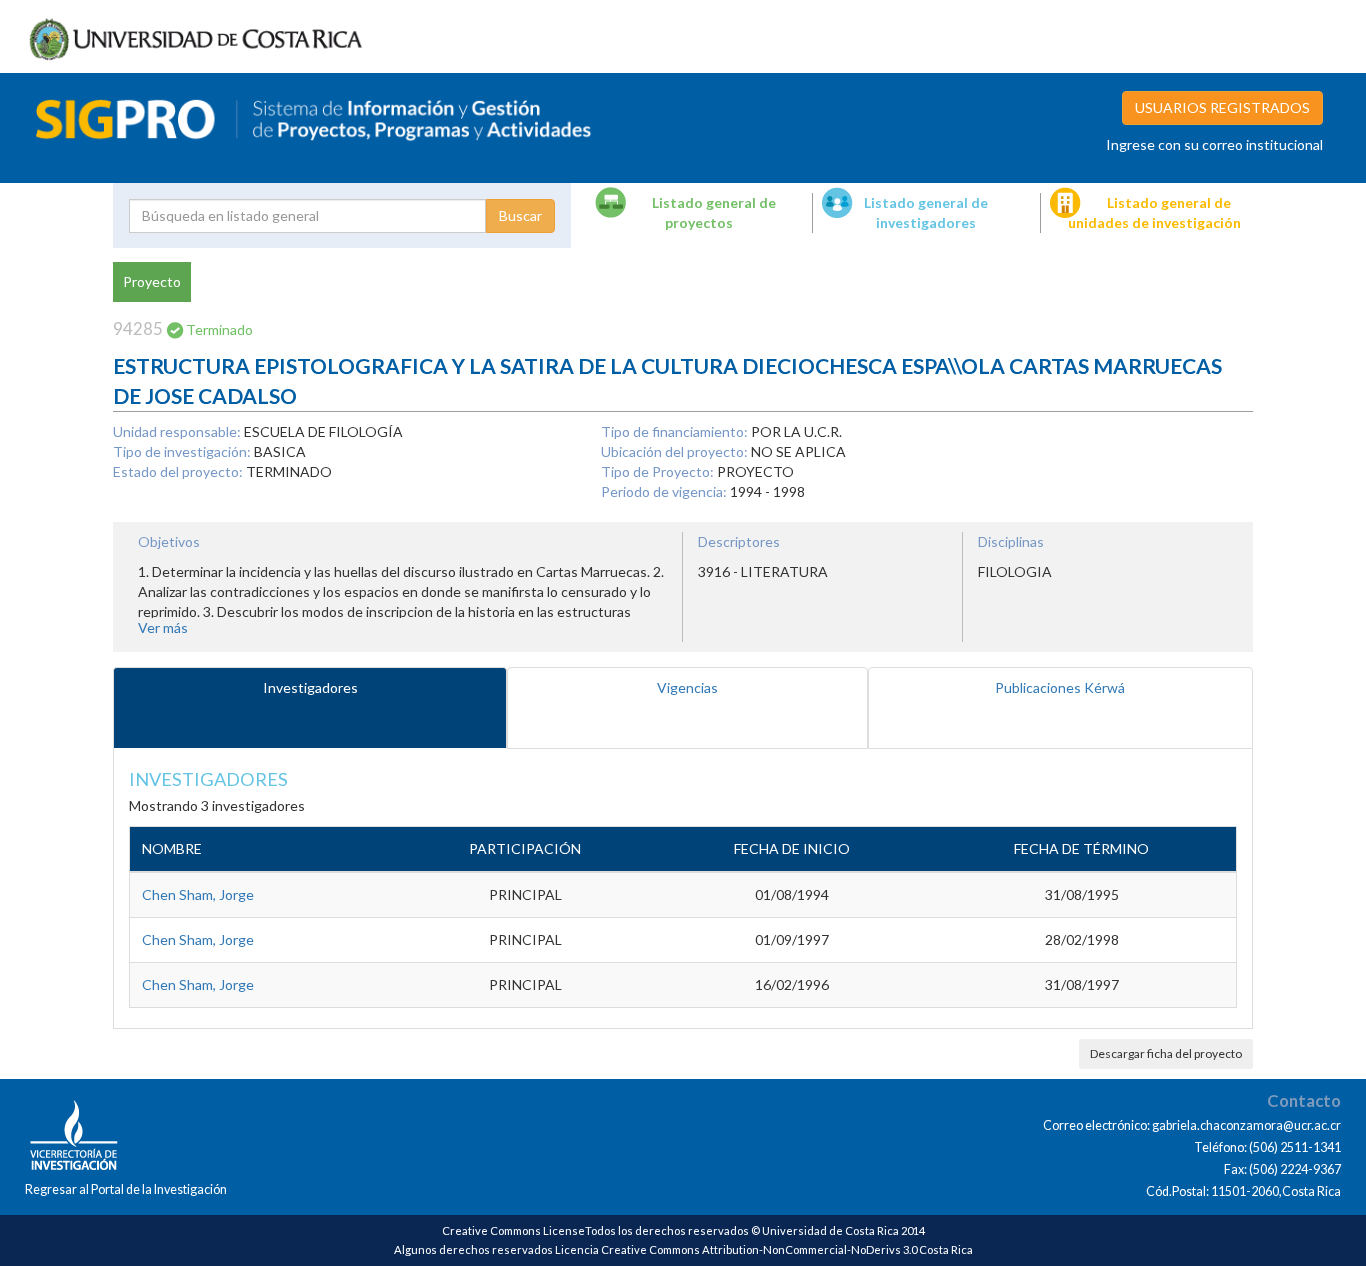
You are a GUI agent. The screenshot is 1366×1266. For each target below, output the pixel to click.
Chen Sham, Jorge (198, 894)
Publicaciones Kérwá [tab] (1060, 687)
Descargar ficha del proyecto (1166, 1053)
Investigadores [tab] (310, 687)
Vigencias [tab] (687, 687)
